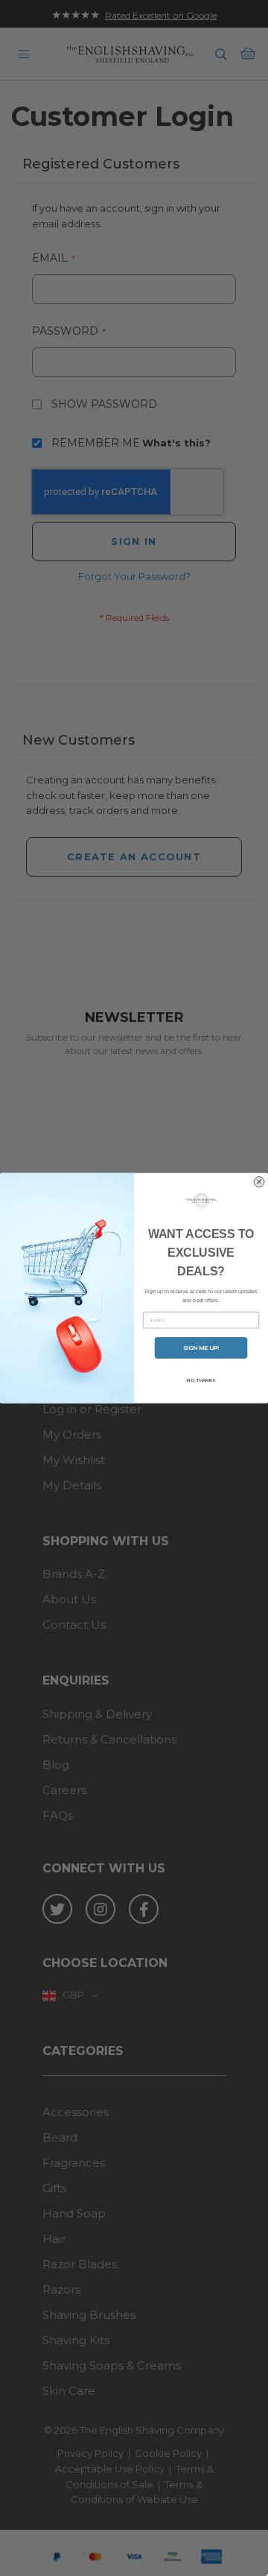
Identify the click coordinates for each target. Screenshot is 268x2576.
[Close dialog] (259, 1182)
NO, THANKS (201, 1380)
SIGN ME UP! (201, 1348)
